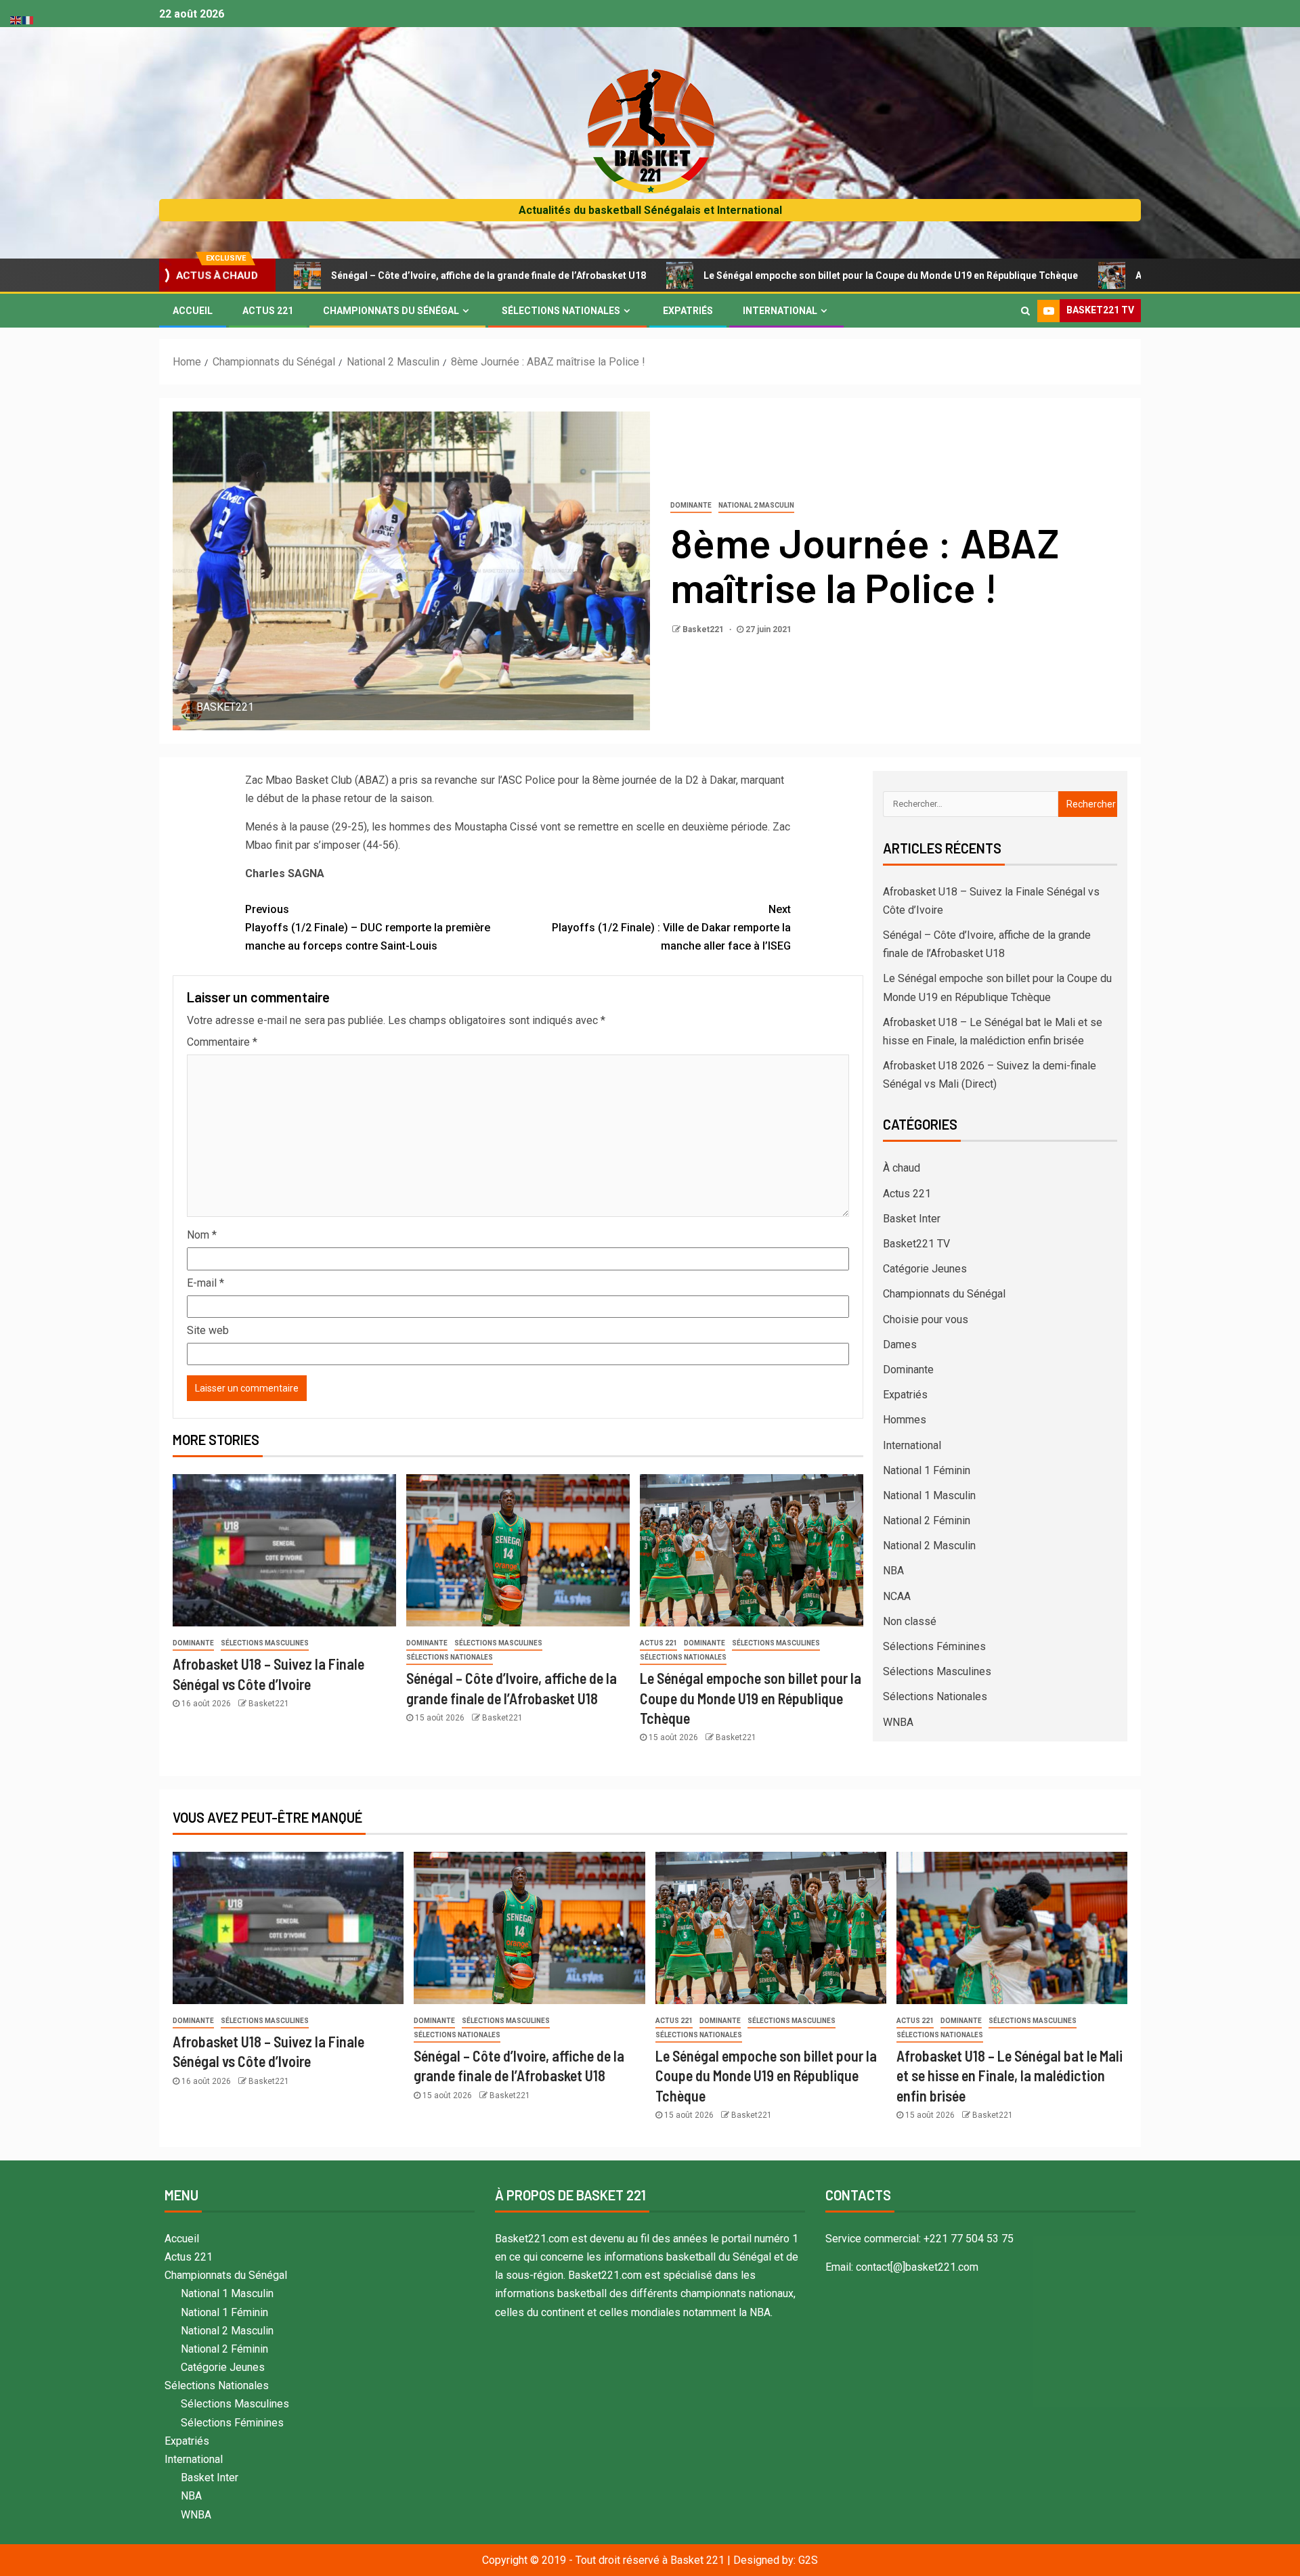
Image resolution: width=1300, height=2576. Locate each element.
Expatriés (688, 311)
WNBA (898, 1722)
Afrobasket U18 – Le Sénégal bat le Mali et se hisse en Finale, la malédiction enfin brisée (1010, 2075)
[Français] (28, 19)
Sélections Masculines (265, 1643)
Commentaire (222, 1042)
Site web (208, 1330)
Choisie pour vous (926, 1319)
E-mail (205, 1283)
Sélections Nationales (561, 311)
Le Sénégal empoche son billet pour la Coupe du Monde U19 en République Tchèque (773, 275)
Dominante (691, 505)
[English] (16, 19)
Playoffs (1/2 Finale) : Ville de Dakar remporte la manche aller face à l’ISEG (671, 928)
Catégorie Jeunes (925, 1269)
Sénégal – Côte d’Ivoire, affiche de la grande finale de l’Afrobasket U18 (371, 275)
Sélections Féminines (934, 1646)
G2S (808, 2560)
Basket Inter (912, 1219)
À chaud (902, 1168)
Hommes (905, 1420)
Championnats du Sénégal (391, 311)
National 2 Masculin (756, 505)
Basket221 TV (916, 1244)
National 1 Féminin (927, 1470)
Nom (202, 1235)
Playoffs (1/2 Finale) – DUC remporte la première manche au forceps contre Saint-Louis (368, 928)
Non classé (910, 1621)
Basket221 (704, 629)
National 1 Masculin (929, 1495)
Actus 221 (268, 311)
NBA (893, 1571)
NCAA (897, 1596)
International (780, 311)
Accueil (193, 311)
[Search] (1025, 311)
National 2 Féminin (927, 1520)
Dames (900, 1345)
